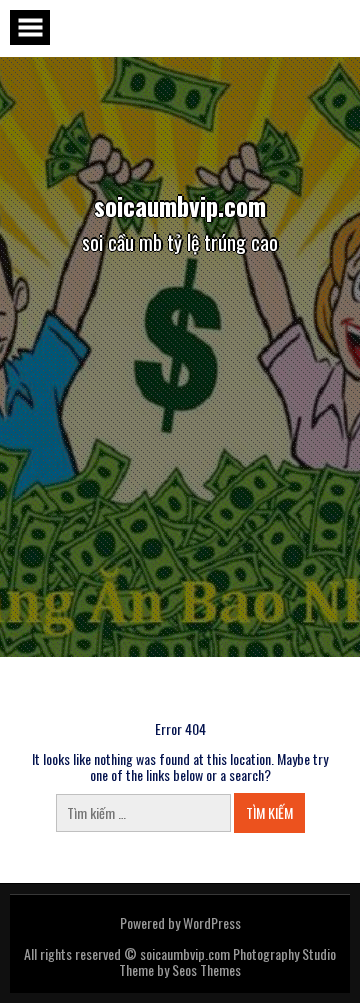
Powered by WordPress (180, 922)
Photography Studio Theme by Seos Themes (227, 961)
